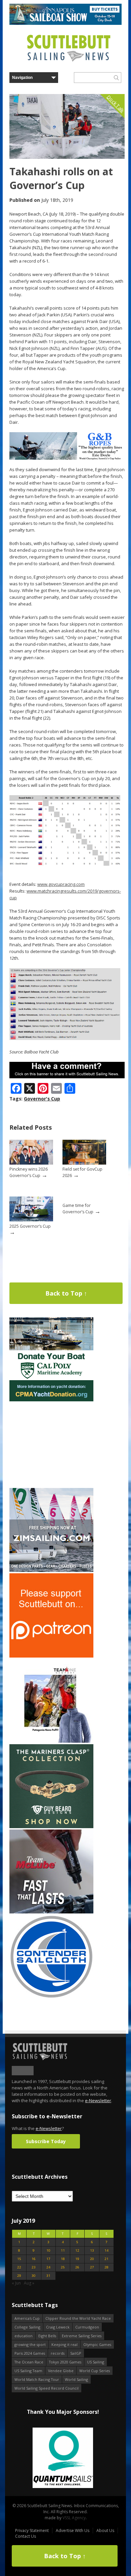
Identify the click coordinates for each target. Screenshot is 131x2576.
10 (48, 2250)
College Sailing (27, 2327)
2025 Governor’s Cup (30, 1226)
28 (106, 2267)
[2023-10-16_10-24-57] (63, 2458)
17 (48, 2259)
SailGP (76, 2353)
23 (34, 2267)
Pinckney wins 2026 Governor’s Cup (29, 1172)
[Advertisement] (51, 1445)
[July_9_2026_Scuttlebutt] (51, 1400)
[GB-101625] (67, 458)
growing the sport (30, 2344)
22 (19, 2267)
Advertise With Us (73, 2530)
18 (63, 2259)
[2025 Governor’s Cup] (31, 1220)
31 (48, 2276)
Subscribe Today (46, 2141)
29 (19, 2276)
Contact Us (26, 2536)
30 (34, 2276)
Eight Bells (47, 2336)
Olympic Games (97, 2344)
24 (48, 2267)
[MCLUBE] (51, 1912)
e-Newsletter (98, 2100)
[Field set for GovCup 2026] (84, 1163)
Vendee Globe (61, 2371)
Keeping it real (64, 2344)
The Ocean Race (29, 2362)
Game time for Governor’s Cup (78, 1209)
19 (77, 2259)
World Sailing (76, 2379)
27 (92, 2267)
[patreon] (51, 1656)
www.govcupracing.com (61, 884)
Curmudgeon (87, 2327)
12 (77, 2250)
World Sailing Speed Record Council (47, 2388)
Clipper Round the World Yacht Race (78, 2318)
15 (19, 2259)
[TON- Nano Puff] (51, 1741)
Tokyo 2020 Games (65, 2362)
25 (63, 2267)
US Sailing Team (28, 2371)
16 (34, 2259)
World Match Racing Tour (37, 2379)
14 (106, 2250)
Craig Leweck (58, 2327)
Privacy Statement (32, 2530)
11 (63, 2250)
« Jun (16, 2283)
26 (77, 2267)
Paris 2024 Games (30, 2353)
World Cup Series (95, 2371)
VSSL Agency (74, 2518)
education (24, 2336)
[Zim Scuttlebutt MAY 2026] (51, 1570)
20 (92, 2259)
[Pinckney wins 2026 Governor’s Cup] (31, 1163)
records (58, 2353)
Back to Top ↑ (66, 1293)
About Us (105, 2530)
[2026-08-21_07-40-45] (65, 23)
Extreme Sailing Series (82, 2336)
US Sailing (96, 2362)
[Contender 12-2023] (51, 1997)
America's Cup (27, 2318)
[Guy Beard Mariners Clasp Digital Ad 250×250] (51, 1827)
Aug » (29, 2283)
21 (106, 2259)
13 (92, 2250)
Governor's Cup (42, 1099)
